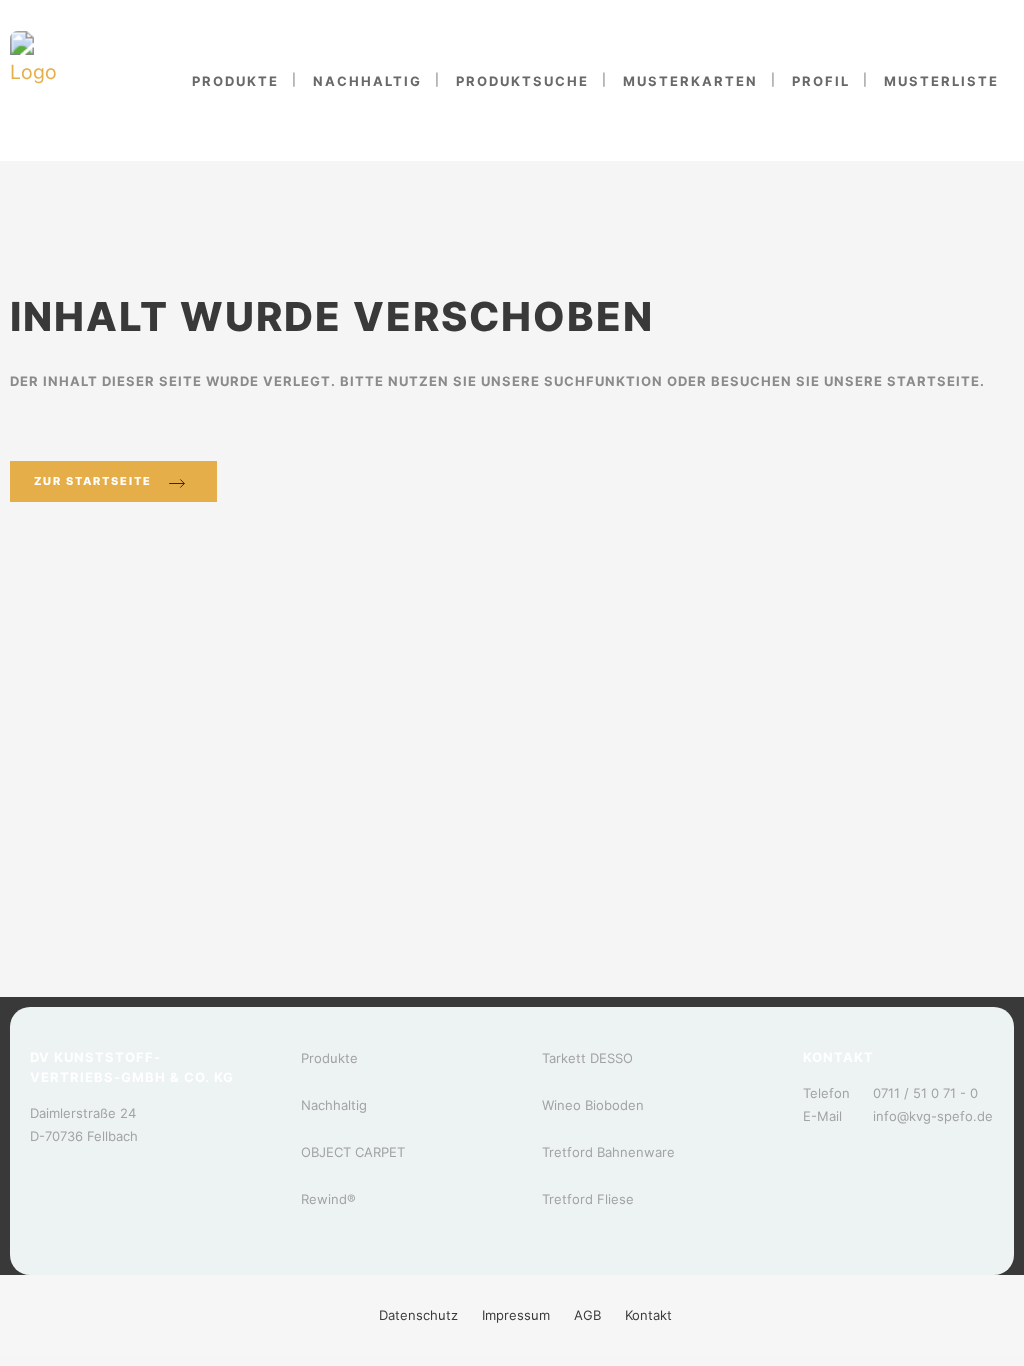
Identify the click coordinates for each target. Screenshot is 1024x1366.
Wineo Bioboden (593, 1105)
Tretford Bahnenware (608, 1152)
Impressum (516, 1315)
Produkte (329, 1058)
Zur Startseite (93, 481)
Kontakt (648, 1315)
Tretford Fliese (588, 1199)
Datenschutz (418, 1315)
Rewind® (328, 1199)
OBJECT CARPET (353, 1152)
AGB (587, 1315)
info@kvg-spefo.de (933, 1116)
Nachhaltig (334, 1105)
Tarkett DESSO (587, 1058)
